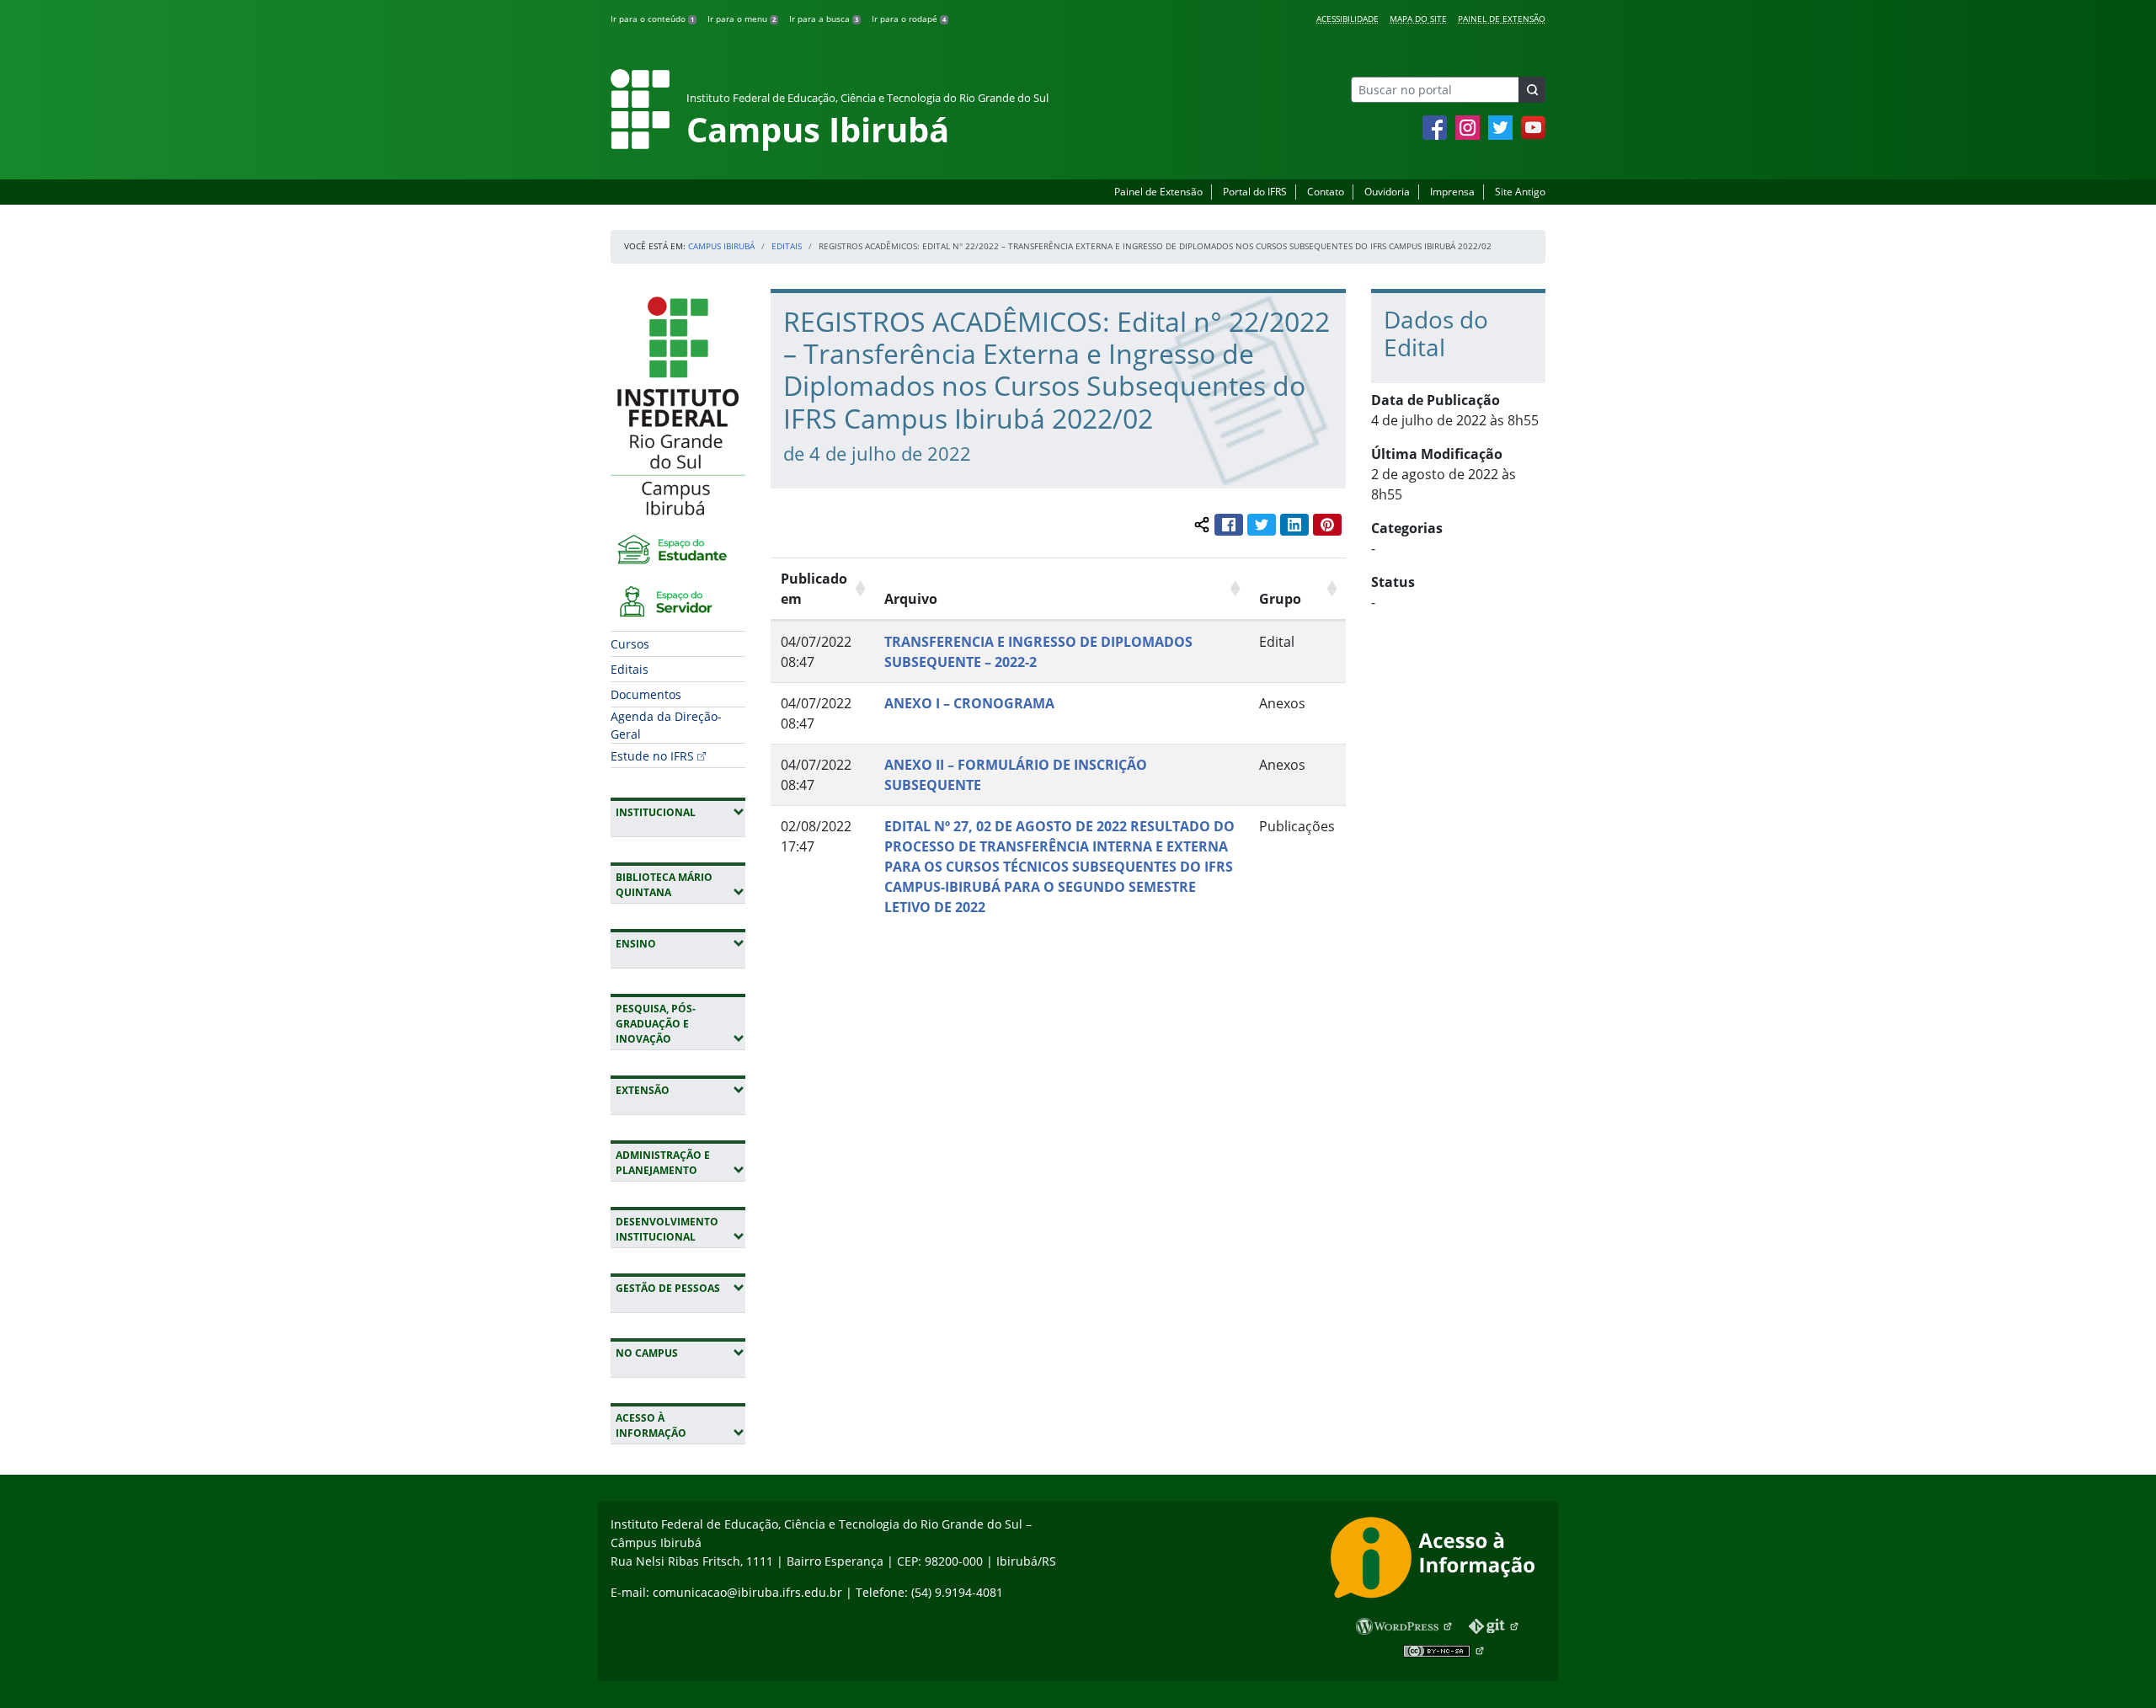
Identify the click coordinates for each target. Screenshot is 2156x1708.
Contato (1326, 192)
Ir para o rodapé (909, 19)
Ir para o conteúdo (652, 19)
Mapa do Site (1418, 19)
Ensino (680, 943)
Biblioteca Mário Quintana (680, 885)
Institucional (680, 812)
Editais (787, 246)
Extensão (680, 1090)
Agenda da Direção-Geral (666, 725)
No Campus (680, 1353)
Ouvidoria (1387, 192)
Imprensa (1452, 192)
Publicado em (814, 589)
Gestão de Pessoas (680, 1288)
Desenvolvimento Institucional (680, 1229)
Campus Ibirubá (721, 246)
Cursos (630, 644)
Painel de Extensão (1502, 19)
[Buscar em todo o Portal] (1532, 90)
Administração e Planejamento (680, 1163)
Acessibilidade (1347, 19)
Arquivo (911, 599)
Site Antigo (1520, 192)
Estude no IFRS (652, 756)
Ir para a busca (824, 19)
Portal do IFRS (1255, 192)
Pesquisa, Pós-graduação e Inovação (680, 1024)
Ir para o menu (742, 19)
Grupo (1280, 599)
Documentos (646, 694)
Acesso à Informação (680, 1425)
